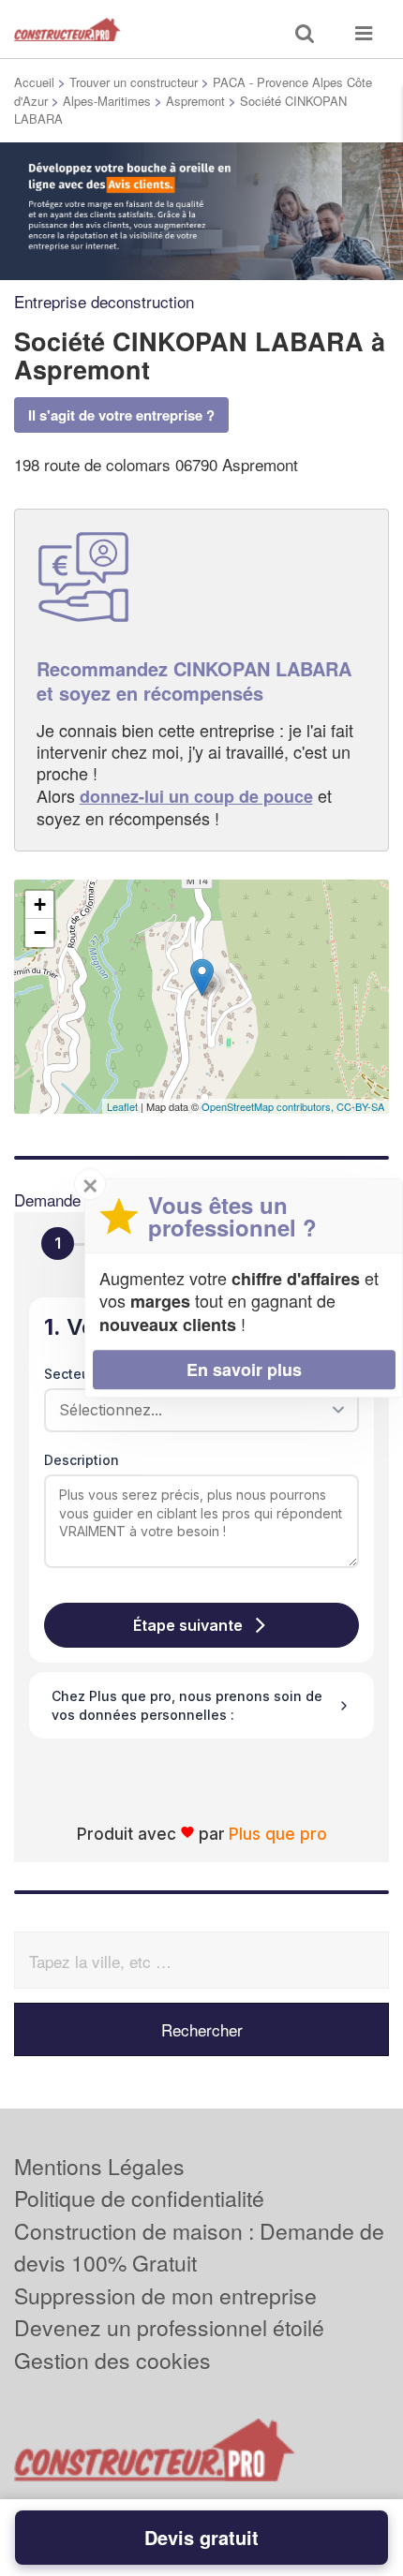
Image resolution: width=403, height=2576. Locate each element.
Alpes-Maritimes (107, 101)
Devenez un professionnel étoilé (169, 2327)
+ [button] (40, 904)
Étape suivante (188, 1625)
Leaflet (122, 1106)
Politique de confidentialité (139, 2198)
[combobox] (195, 1410)
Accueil (34, 82)
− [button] (40, 933)
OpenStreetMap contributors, (269, 1106)
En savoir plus (244, 1369)
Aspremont (195, 101)
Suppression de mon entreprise (165, 2295)
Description (82, 1460)
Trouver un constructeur (134, 82)
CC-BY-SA (360, 1106)
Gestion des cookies (112, 2360)
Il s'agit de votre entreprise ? (121, 415)
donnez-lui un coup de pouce (196, 796)
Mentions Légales (99, 2166)
